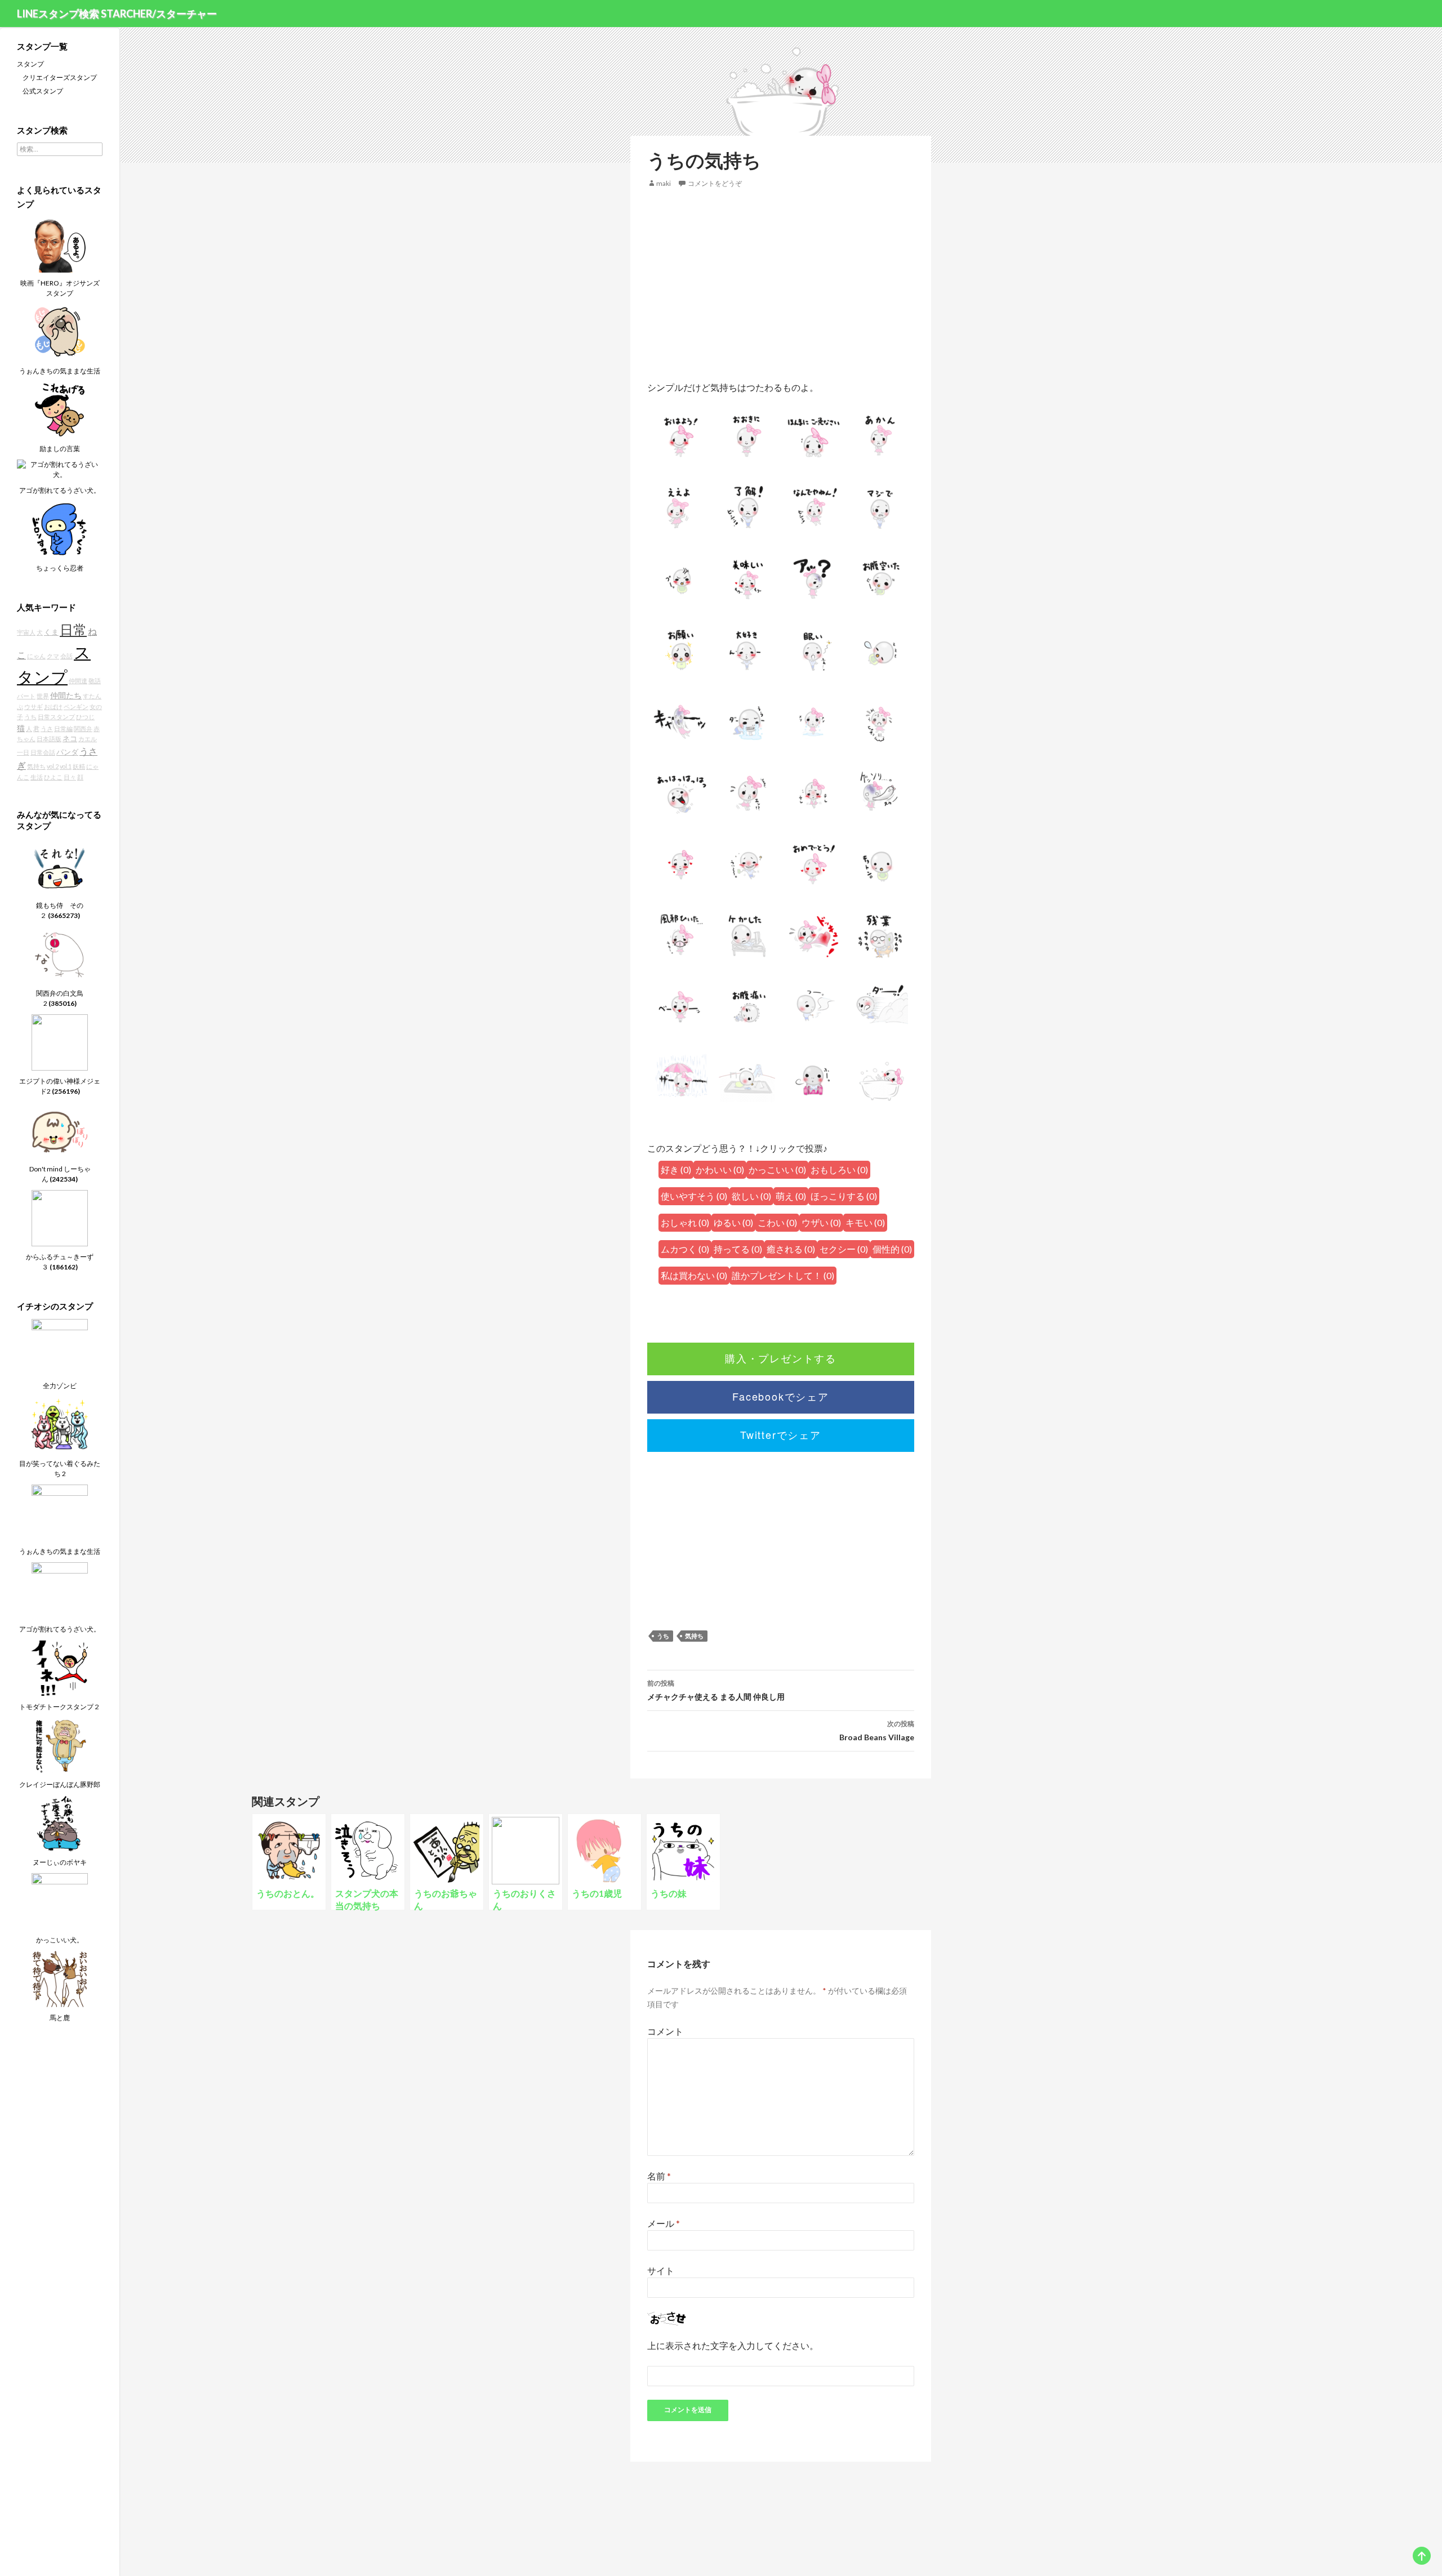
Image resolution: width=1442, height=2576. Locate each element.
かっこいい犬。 (60, 1940)
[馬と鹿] (60, 1978)
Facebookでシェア (781, 1396)
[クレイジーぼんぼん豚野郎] (60, 1745)
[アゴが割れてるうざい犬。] (60, 469)
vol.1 (66, 766)
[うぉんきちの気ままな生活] (60, 331)
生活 (37, 777)
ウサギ (34, 707)
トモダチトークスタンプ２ (60, 1707)
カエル (88, 739)
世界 (43, 696)
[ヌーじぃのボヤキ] (60, 1823)
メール (664, 2223)
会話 (66, 656)
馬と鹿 (60, 2018)
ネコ (70, 739)
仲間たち (66, 695)
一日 (23, 752)
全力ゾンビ (60, 1386)
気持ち (694, 1636)
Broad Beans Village (877, 1731)
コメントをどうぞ (715, 183)
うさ (47, 728)
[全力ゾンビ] (60, 1346)
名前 (659, 2176)
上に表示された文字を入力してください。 (733, 2345)
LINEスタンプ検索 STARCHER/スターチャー (117, 14)
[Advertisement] (781, 285)
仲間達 (78, 681)
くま (51, 632)
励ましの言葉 (60, 449)
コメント (665, 2031)
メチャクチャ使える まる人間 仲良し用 (716, 1690)
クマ (53, 656)
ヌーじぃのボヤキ (60, 1862)
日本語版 (49, 739)
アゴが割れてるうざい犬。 (60, 490)
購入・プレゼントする (781, 1358)
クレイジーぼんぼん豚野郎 (60, 1784)
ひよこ (53, 777)
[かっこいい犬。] (60, 1900)
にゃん (36, 656)
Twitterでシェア (781, 1434)
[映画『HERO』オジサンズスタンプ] (60, 244)
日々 (70, 777)
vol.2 (53, 766)
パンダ (67, 752)
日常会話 (43, 752)
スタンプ (30, 64)
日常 (73, 630)
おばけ (53, 707)
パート (26, 696)
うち (663, 1636)
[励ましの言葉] (60, 409)
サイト (661, 2270)
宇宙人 (26, 632)
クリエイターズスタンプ (60, 77)
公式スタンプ (43, 91)
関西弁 (83, 728)
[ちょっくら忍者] (60, 529)
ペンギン (76, 707)
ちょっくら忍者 (60, 568)
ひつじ (85, 717)
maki (664, 183)
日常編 (63, 728)
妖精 (79, 766)
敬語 (95, 681)
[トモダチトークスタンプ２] (60, 1667)
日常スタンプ (56, 717)
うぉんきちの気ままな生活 (60, 371)
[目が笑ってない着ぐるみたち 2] (60, 1424)
